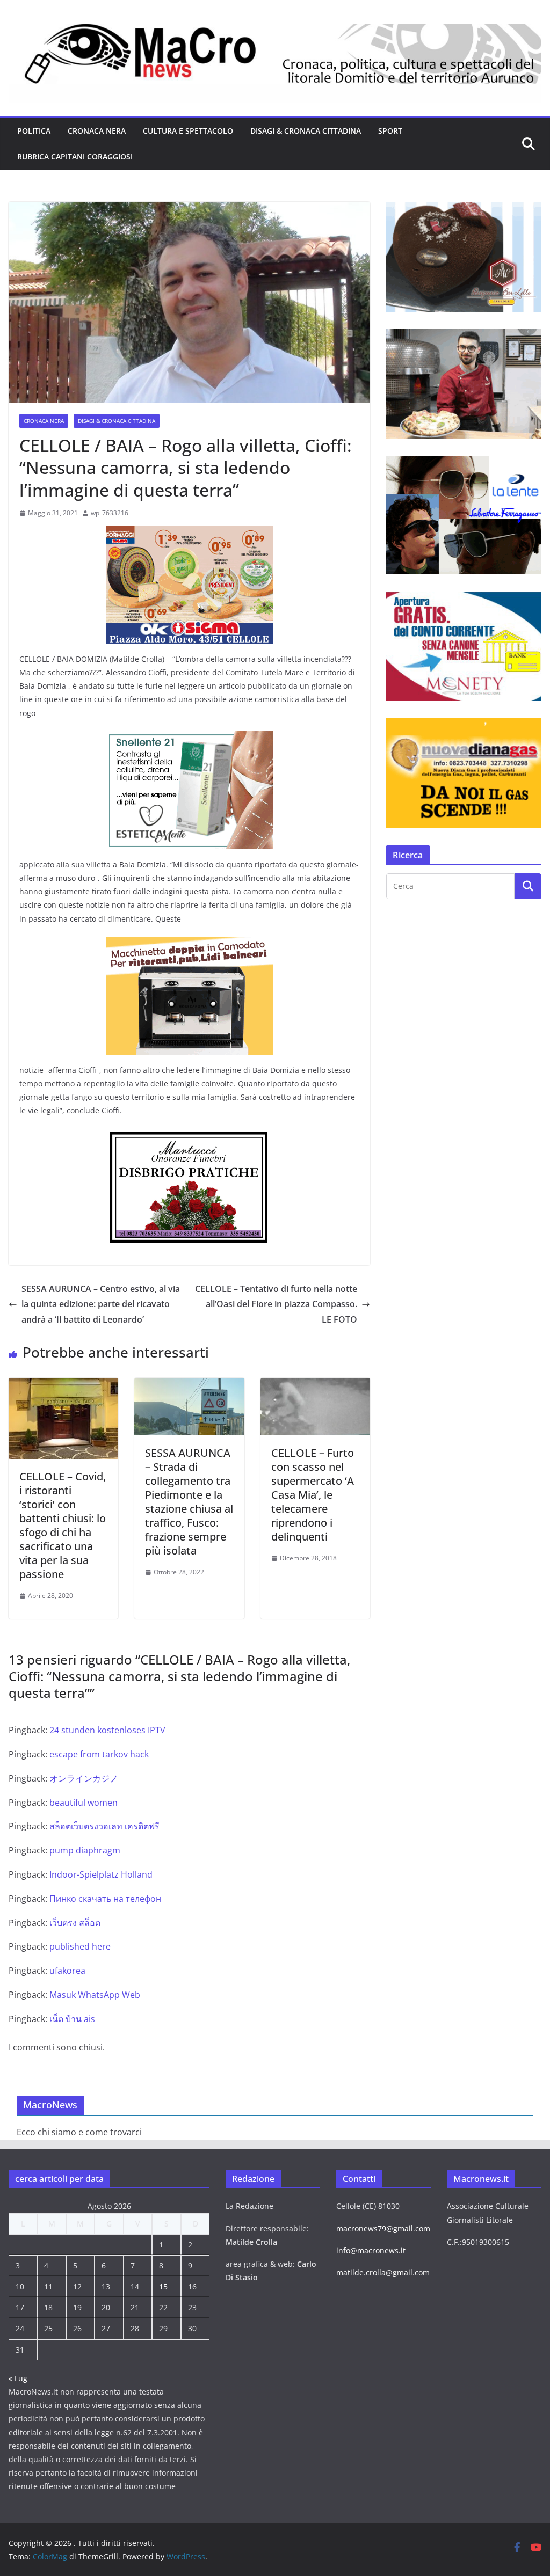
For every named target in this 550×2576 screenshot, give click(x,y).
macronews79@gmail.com (383, 2228)
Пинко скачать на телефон (105, 1899)
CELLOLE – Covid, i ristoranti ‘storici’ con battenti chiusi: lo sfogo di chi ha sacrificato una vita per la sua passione (63, 1525)
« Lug (18, 2378)
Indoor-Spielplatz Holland (101, 1874)
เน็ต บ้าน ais (72, 2019)
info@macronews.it (371, 2250)
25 (48, 2328)
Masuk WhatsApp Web (95, 1995)
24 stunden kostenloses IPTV (107, 1730)
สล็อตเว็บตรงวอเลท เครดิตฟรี (104, 1826)
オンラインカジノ (84, 1778)
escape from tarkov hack (99, 1754)
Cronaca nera (97, 131)
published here (80, 1946)
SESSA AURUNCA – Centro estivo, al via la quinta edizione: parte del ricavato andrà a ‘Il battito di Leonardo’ (101, 1304)
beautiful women (84, 1803)
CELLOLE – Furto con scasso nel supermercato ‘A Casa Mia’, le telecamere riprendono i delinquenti (313, 1495)
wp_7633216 (110, 513)
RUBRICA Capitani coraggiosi (75, 156)
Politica (34, 131)
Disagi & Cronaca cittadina (306, 131)
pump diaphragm (85, 1850)
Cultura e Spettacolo (188, 131)
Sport (390, 131)
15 (163, 2286)
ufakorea (67, 1971)
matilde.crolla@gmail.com (383, 2272)
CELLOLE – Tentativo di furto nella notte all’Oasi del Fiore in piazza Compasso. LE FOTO (276, 1304)
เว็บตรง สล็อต (75, 1923)
